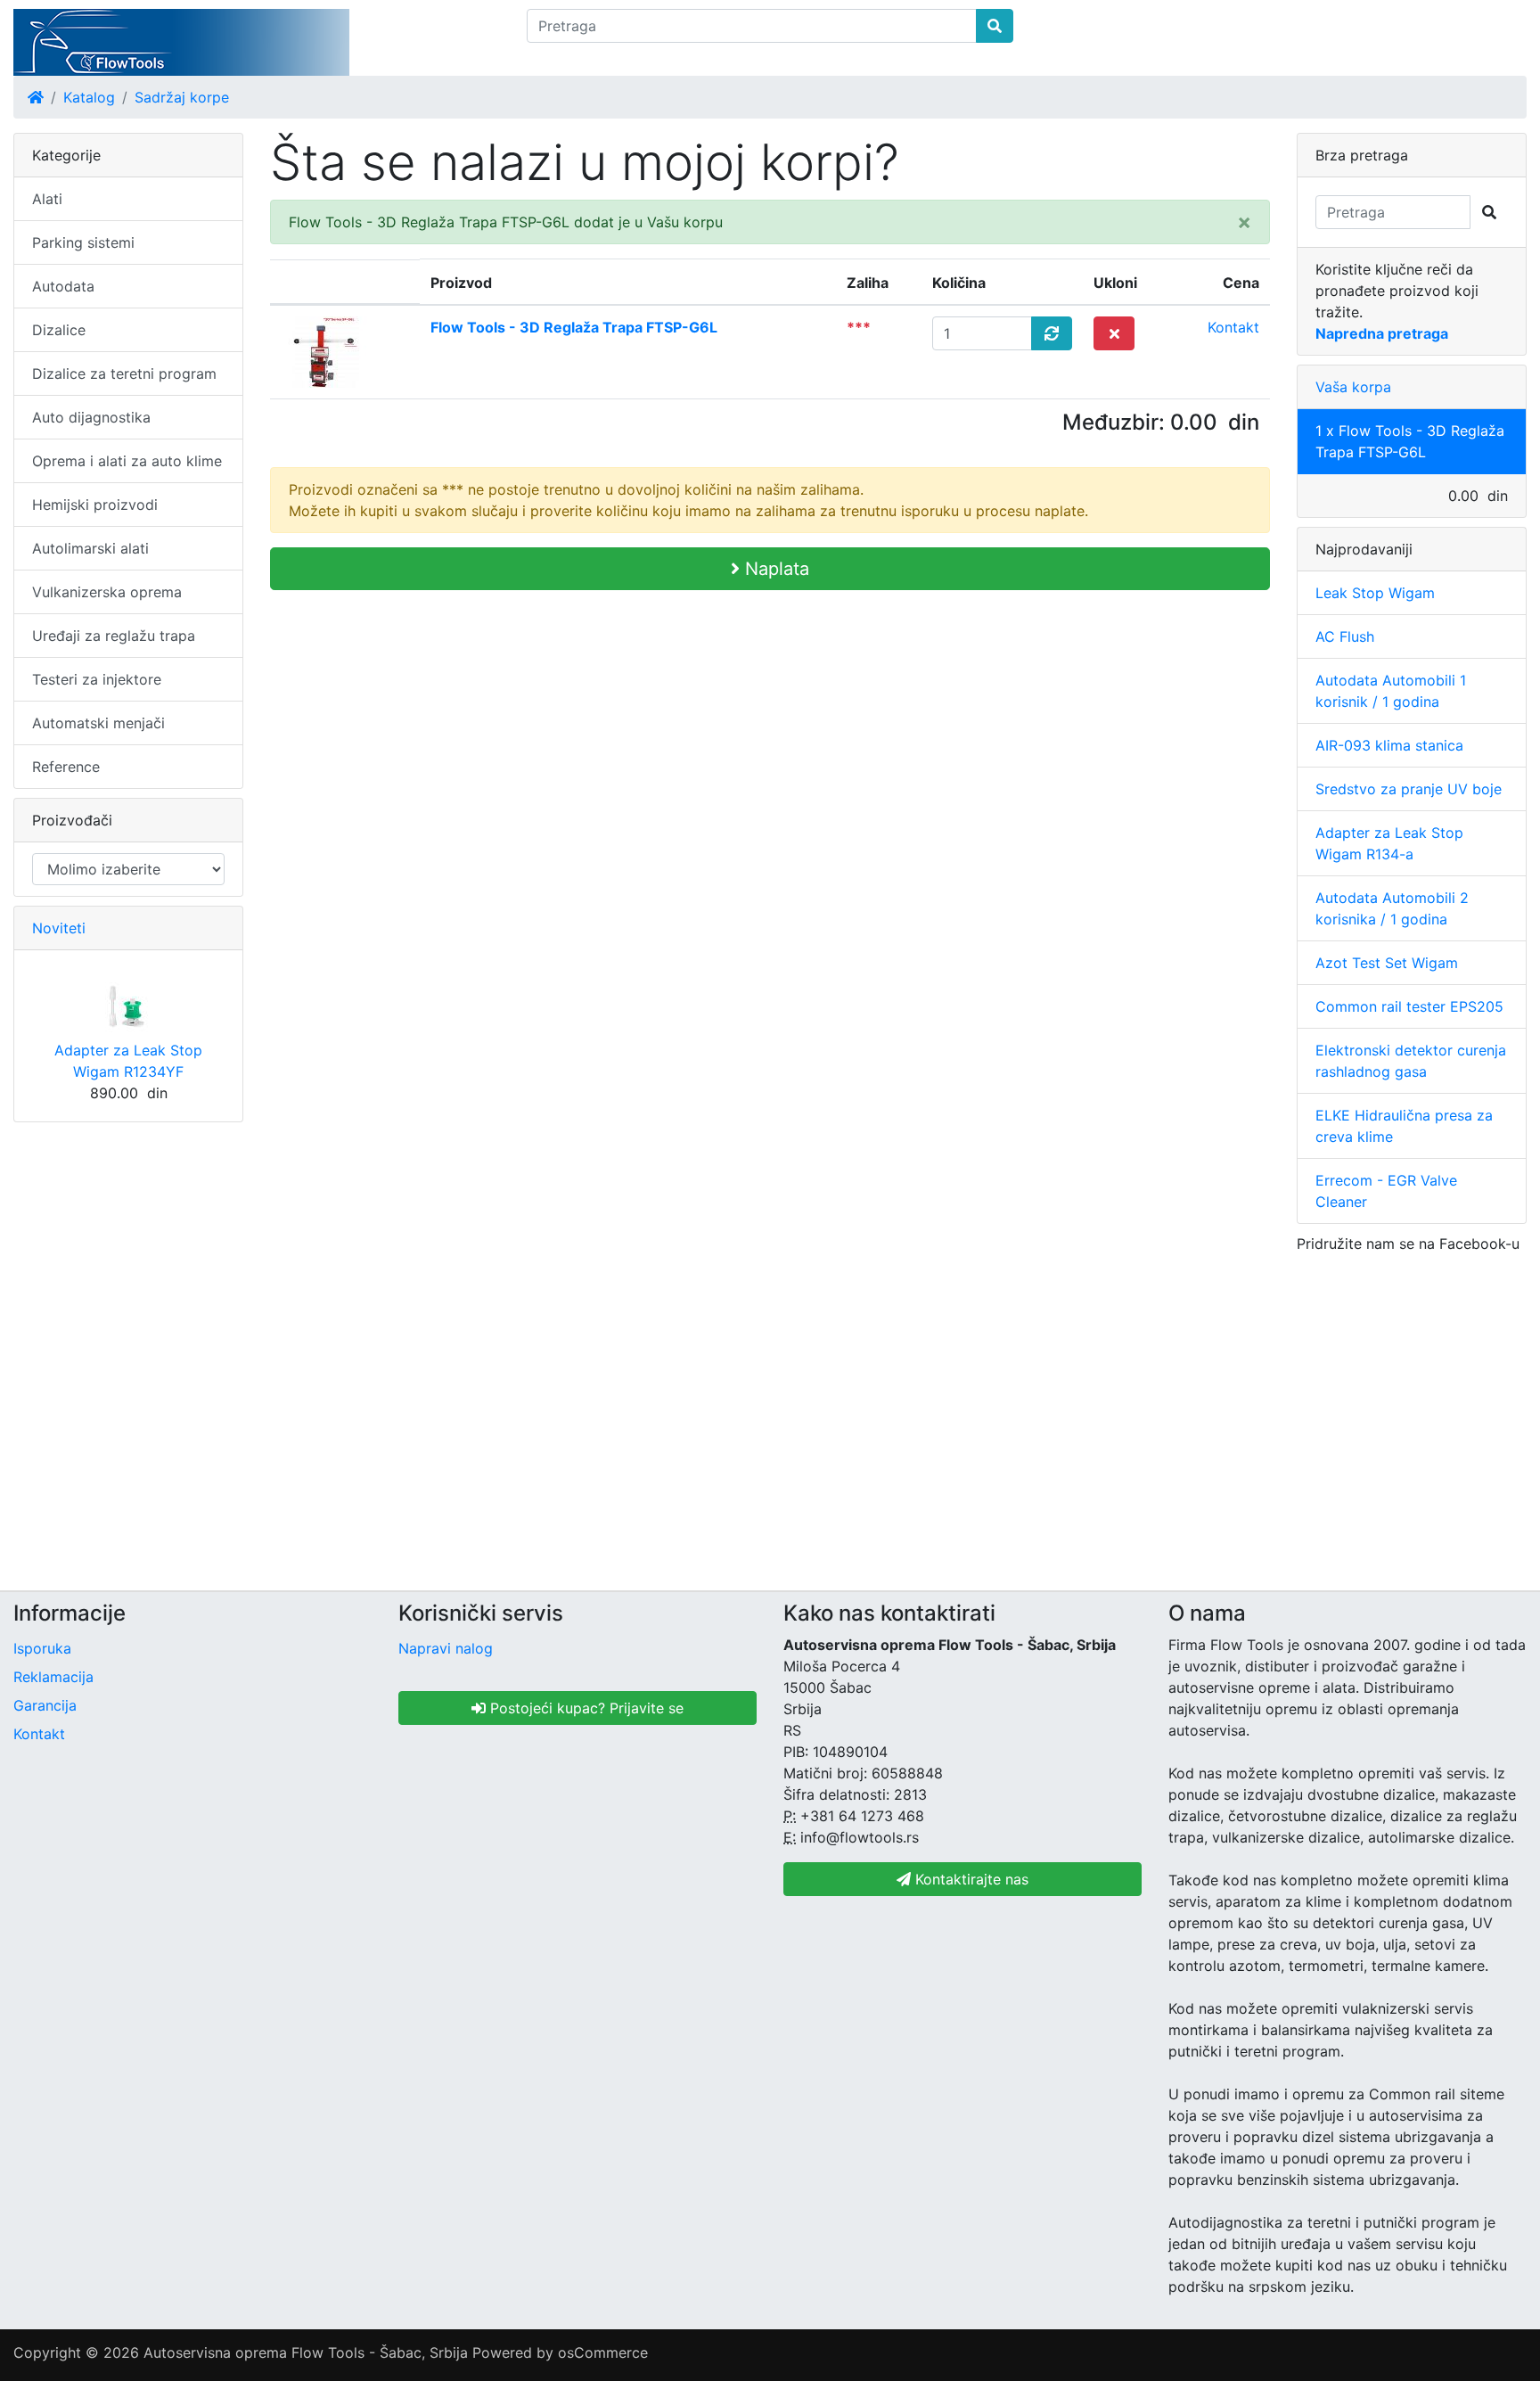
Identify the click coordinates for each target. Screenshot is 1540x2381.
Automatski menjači (98, 723)
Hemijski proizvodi (95, 505)
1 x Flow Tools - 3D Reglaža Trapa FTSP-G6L (1410, 441)
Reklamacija (53, 1677)
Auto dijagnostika (91, 417)
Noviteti (59, 928)
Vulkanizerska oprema (107, 592)
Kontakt (1233, 327)
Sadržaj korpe (182, 97)
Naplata (774, 569)
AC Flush (1345, 636)
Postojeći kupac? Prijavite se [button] (585, 1708)
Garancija (45, 1705)
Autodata (63, 286)
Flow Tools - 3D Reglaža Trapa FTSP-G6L (574, 327)
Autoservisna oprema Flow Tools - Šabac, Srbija (306, 2352)
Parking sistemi (83, 242)
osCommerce (603, 2352)
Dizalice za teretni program (124, 374)
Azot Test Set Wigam (1387, 963)
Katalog (89, 97)
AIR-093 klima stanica (1389, 745)
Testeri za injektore (97, 679)
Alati (47, 199)
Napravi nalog (446, 1648)
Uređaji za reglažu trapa (114, 636)
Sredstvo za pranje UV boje (1409, 789)
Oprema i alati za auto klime (127, 461)
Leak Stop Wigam (1375, 593)
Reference (66, 767)
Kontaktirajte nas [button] (970, 1879)
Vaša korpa (1353, 387)
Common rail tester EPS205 (1409, 1006)
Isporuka (42, 1648)
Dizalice (59, 330)
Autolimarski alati (90, 548)
